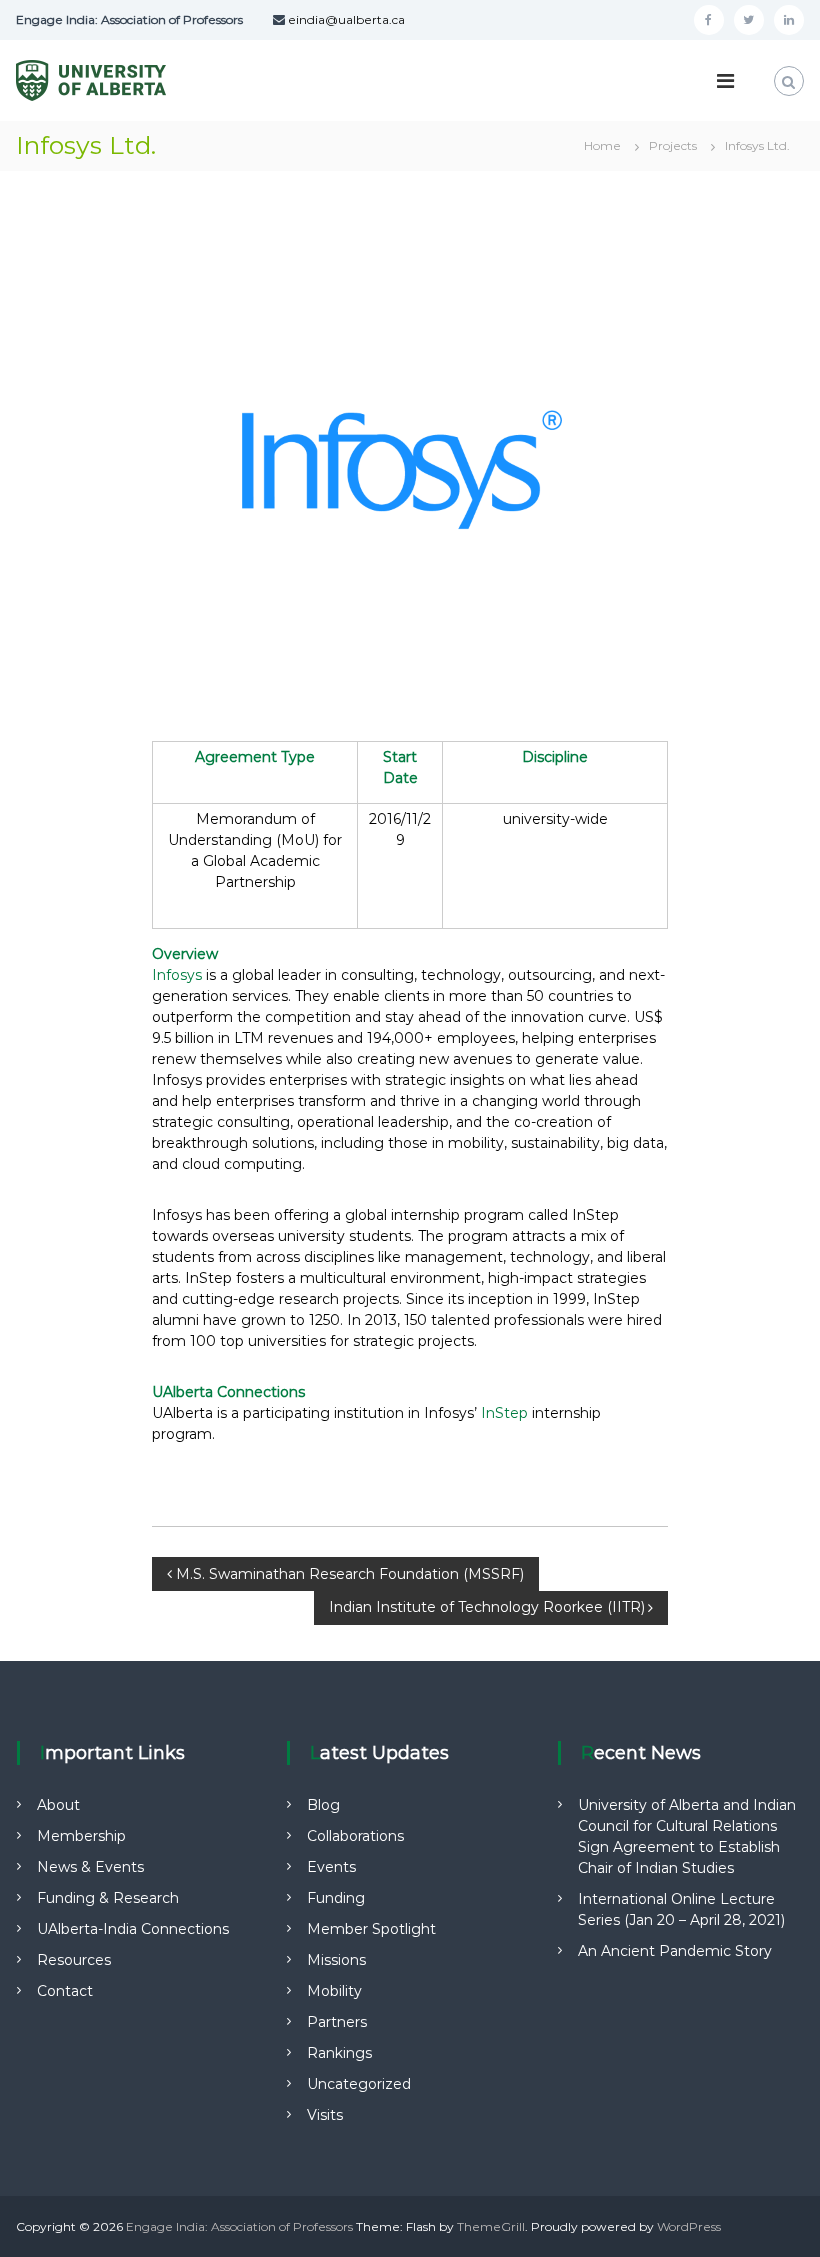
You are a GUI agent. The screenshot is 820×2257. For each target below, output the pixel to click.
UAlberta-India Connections (133, 1929)
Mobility (334, 1991)
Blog (323, 1805)
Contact (65, 1991)
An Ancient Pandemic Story (675, 1951)
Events (331, 1867)
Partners (337, 2022)
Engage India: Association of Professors (239, 2226)
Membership (81, 1836)
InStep (595, 1215)
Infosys (177, 975)
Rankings (339, 2053)
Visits (325, 2115)
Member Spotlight (371, 1929)
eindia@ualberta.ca (345, 19)
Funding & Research (108, 1898)
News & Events (90, 1867)
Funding (336, 1898)
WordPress (689, 2226)
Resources (74, 1960)
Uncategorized (359, 2084)
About (58, 1805)
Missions (336, 1960)
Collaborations (355, 1836)
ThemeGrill (491, 2226)
